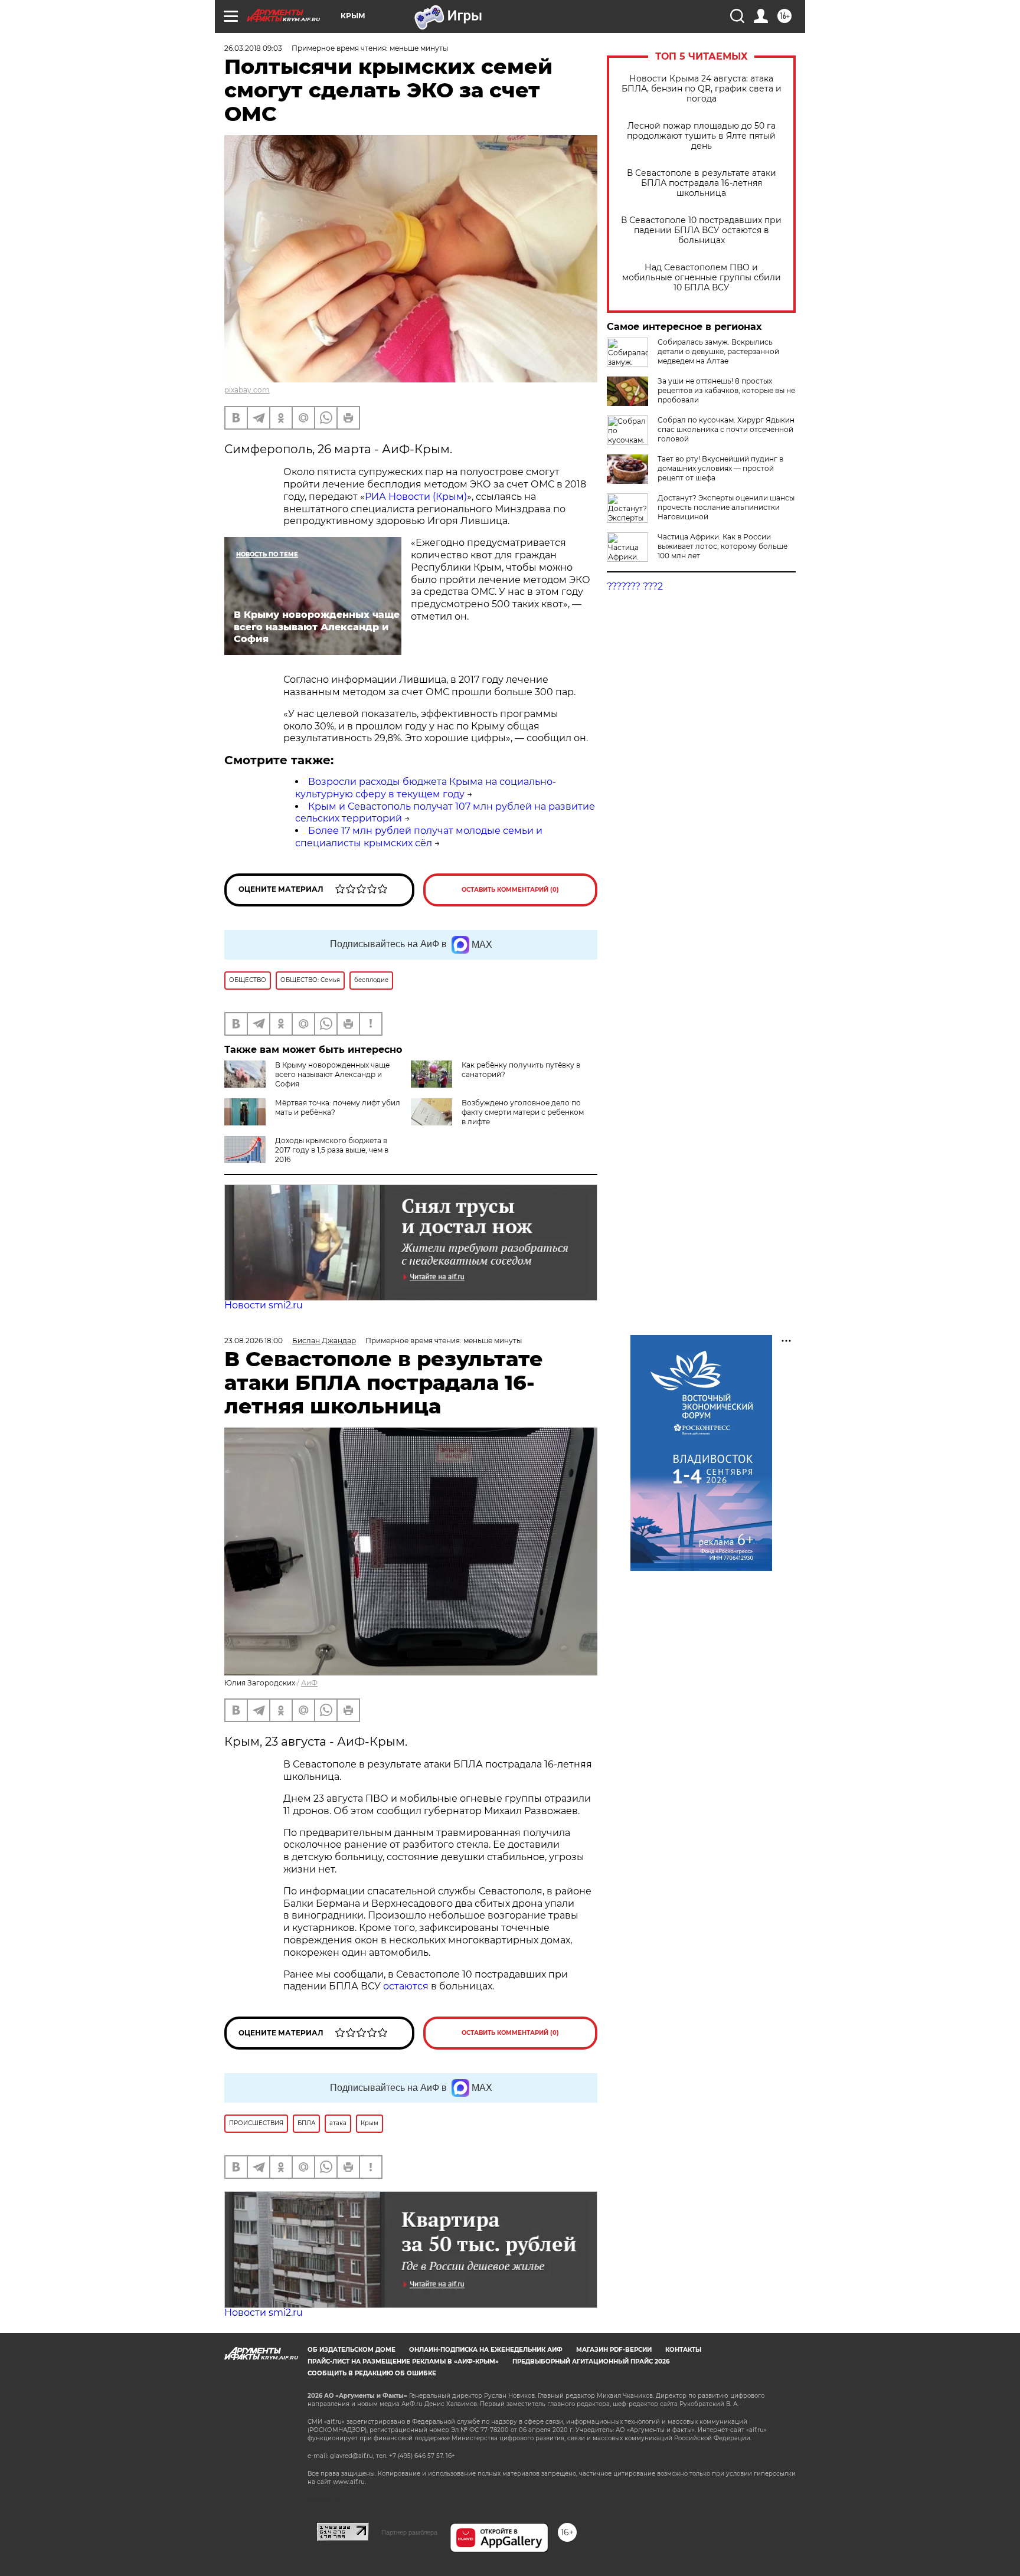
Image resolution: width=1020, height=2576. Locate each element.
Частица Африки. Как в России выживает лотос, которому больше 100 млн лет (722, 546)
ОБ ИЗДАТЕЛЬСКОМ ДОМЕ (352, 2350)
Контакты (683, 2350)
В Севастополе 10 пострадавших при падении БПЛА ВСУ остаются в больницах (701, 230)
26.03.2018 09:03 (253, 48)
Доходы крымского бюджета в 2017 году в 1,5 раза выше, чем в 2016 (332, 1150)
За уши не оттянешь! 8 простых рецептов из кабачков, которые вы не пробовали (726, 390)
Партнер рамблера (409, 2532)
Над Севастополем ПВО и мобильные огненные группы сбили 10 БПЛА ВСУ (702, 278)
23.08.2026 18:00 (254, 1341)
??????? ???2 (635, 586)
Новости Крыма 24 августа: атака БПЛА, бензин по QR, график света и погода (702, 89)
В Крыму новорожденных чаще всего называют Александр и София (332, 1074)
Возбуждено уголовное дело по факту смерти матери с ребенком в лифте (523, 1112)
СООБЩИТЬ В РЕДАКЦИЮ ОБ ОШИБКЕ (372, 2373)
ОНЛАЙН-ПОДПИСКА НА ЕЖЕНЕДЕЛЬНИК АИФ (486, 2350)
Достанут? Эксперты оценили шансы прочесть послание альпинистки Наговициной (726, 507)
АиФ (309, 1683)
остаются (406, 1986)
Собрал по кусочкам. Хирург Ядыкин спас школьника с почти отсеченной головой (726, 429)
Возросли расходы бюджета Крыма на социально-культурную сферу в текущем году (426, 788)
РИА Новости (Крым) (416, 497)
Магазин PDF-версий (614, 2350)
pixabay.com (247, 390)
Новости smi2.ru (264, 1305)
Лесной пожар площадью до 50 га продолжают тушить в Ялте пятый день (701, 136)
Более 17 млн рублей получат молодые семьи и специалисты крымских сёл (419, 837)
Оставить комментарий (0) (510, 890)
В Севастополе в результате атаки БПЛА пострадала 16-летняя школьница (702, 183)
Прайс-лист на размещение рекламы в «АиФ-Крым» (403, 2361)
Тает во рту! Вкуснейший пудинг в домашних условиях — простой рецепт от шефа (720, 468)
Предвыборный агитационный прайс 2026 (591, 2361)
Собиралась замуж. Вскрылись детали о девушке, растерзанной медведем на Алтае (718, 351)
